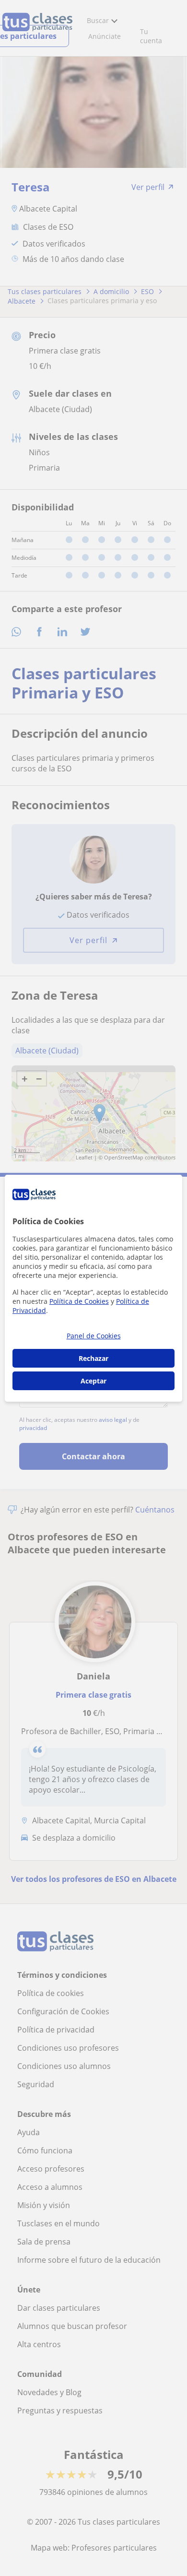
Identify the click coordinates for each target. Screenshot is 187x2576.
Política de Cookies (79, 1301)
